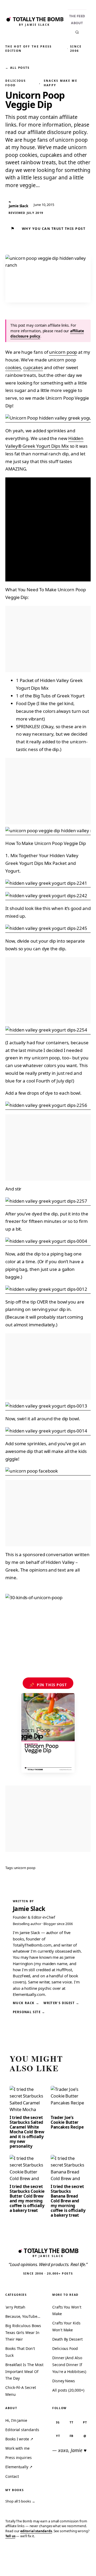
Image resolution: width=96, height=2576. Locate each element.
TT (71, 2422)
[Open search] (77, 32)
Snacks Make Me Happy (61, 83)
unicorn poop (63, 352)
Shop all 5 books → (20, 2501)
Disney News (64, 2381)
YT (58, 2436)
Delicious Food (16, 83)
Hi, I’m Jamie (16, 2420)
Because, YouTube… (23, 2316)
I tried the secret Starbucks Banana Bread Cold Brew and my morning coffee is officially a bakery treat (68, 2201)
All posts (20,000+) (68, 2390)
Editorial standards (22, 2430)
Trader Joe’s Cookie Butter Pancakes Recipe (67, 2122)
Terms (30, 2564)
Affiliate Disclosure (51, 2566)
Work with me (17, 2448)
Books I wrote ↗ (19, 2439)
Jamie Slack (29, 1909)
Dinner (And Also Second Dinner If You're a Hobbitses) (69, 2364)
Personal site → (29, 2012)
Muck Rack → (26, 2003)
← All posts (17, 68)
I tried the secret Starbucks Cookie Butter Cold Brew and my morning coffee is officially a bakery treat (27, 2198)
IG (58, 2422)
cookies (13, 367)
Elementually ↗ (19, 2467)
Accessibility (80, 2564)
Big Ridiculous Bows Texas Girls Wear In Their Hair (23, 2332)
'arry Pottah (15, 2307)
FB (72, 2436)
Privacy (11, 2564)
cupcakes (33, 367)
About (77, 23)
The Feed (77, 16)
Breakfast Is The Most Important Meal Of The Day (24, 2371)
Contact (12, 2476)
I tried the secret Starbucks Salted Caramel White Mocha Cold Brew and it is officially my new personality (27, 2132)
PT (85, 2422)
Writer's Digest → (61, 2003)
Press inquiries (19, 2458)
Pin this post (48, 1685)
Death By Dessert (67, 2339)
